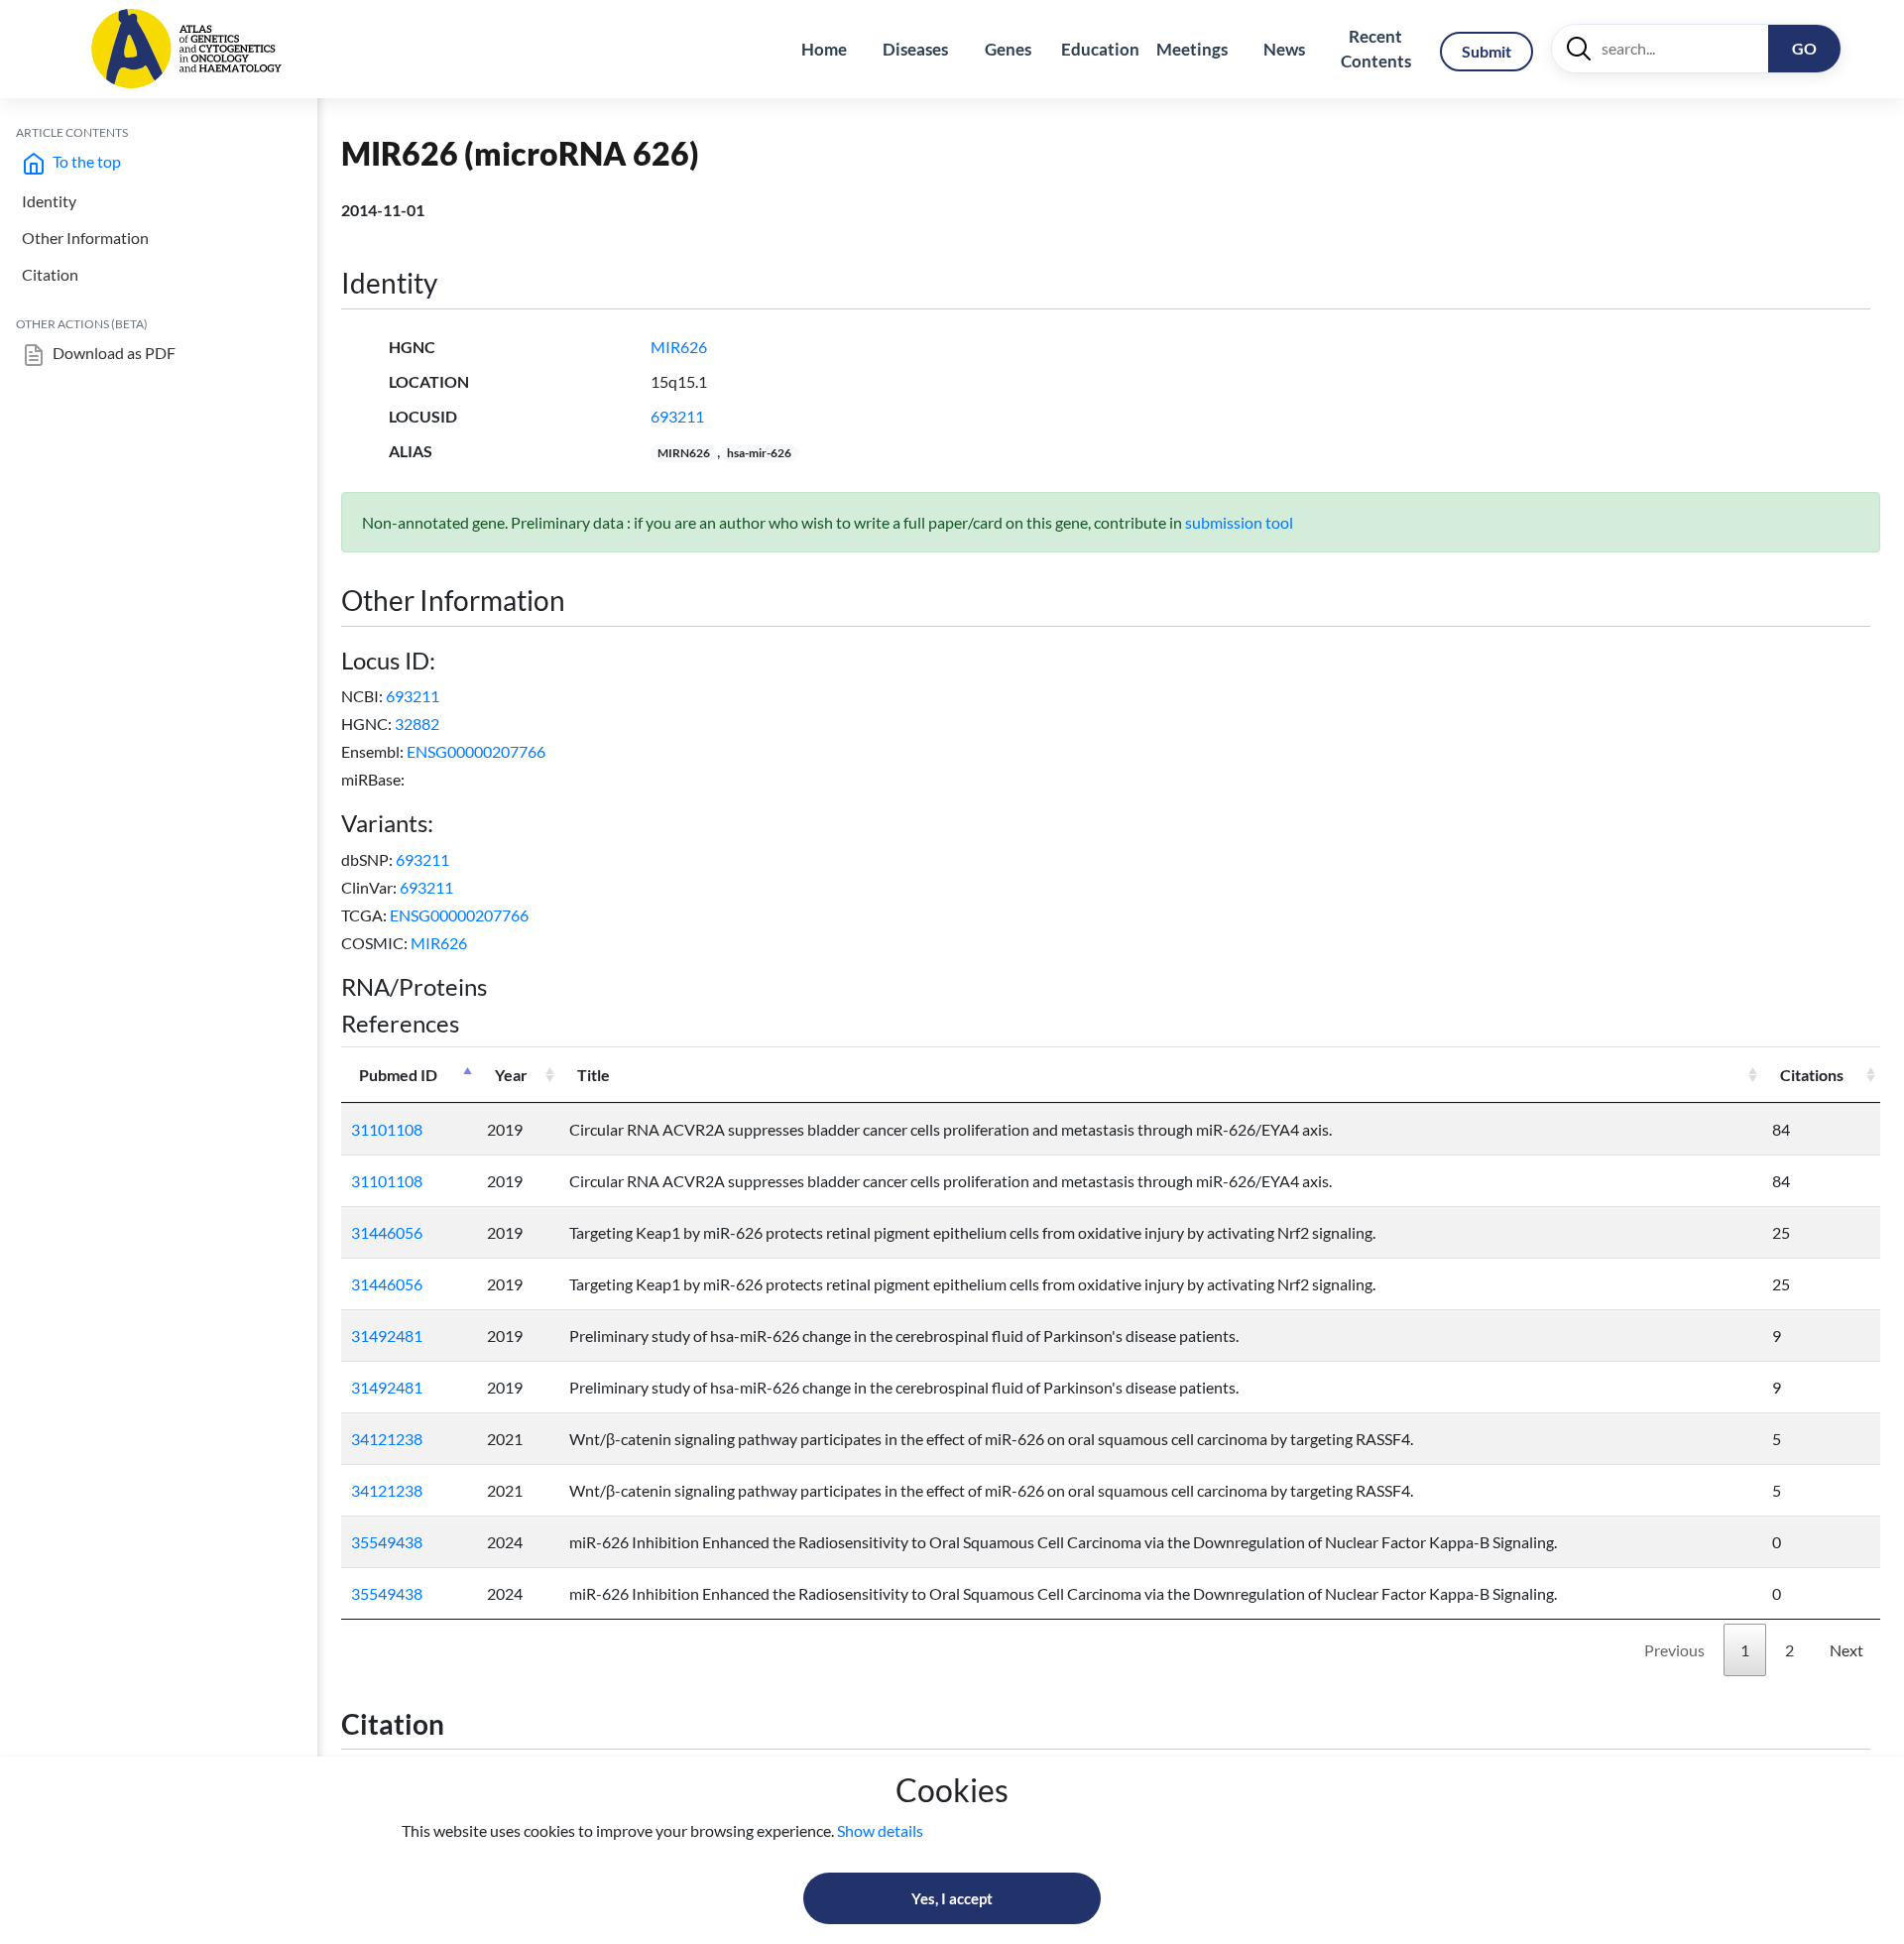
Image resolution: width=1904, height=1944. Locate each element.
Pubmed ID (398, 1075)
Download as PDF (113, 353)
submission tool (1239, 522)
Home (824, 49)
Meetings (1192, 49)
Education (1100, 49)
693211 (677, 416)
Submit (1487, 51)
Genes (1008, 49)
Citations (1812, 1075)
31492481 (387, 1336)
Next (1846, 1650)
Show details (880, 1830)
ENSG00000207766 (476, 751)
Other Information (85, 238)
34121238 (387, 1439)
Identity (49, 201)
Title (594, 1075)
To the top (85, 161)
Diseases (915, 49)
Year (511, 1075)
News (1284, 49)
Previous (1674, 1650)
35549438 (387, 1542)
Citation (50, 274)
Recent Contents (1376, 49)
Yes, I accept (952, 1898)
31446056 (387, 1232)
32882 (417, 724)
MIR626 (679, 347)
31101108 (387, 1129)
